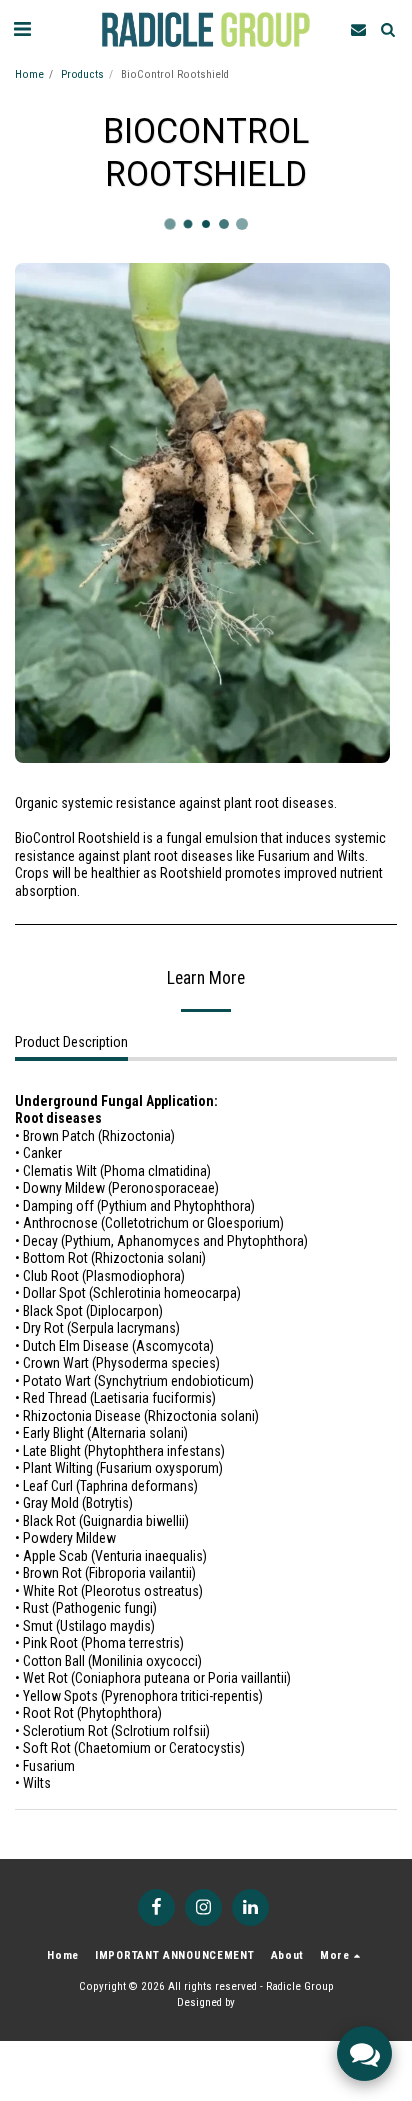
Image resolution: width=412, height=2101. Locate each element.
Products (82, 74)
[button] (22, 29)
